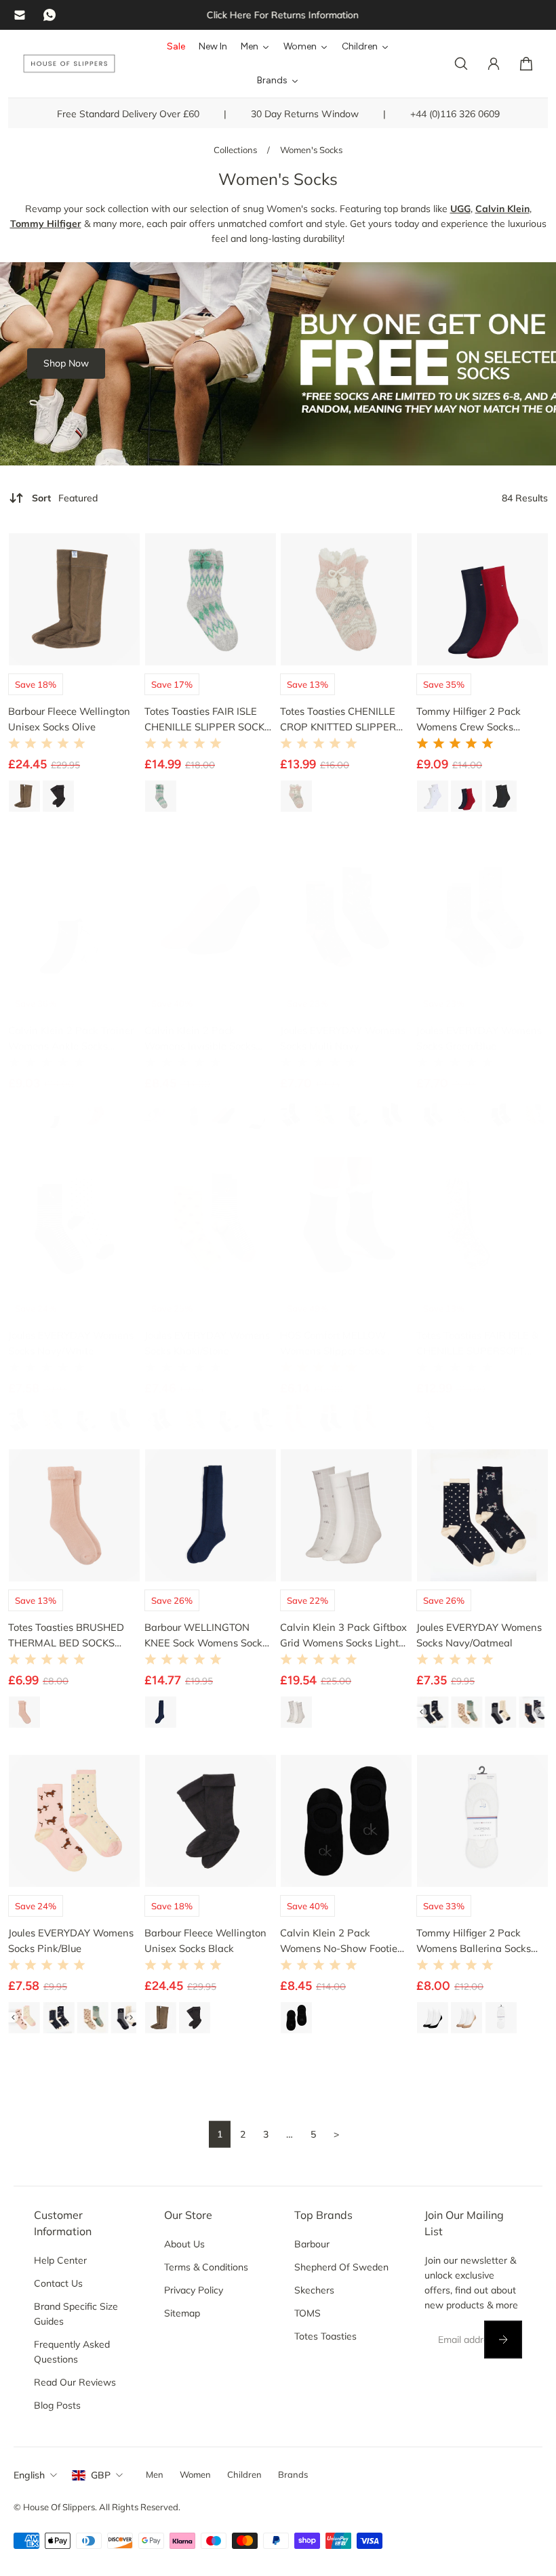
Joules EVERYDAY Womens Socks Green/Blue (479, 1037)
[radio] (25, 796)
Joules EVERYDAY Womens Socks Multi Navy (343, 1037)
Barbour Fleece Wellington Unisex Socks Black (205, 1940)
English (29, 2475)
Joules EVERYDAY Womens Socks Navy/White (71, 1343)
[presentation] (150, 1115)
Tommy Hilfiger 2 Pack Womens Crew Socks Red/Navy (469, 719)
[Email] (20, 15)
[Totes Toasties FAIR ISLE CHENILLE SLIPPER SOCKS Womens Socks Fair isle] (211, 599)
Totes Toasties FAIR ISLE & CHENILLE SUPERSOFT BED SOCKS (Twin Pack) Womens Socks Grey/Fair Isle (477, 1344)
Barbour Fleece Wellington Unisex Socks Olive (69, 718)
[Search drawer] (461, 64)
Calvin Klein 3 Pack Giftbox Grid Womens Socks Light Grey (343, 1636)
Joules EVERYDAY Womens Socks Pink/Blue (71, 1940)
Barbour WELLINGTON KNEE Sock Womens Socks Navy (206, 1636)
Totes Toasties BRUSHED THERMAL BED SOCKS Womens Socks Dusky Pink (71, 1636)
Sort (65, 498)
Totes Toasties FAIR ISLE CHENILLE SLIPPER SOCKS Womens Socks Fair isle (207, 719)
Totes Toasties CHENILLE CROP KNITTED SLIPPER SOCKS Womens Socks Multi (338, 719)
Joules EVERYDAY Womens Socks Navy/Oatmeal (479, 1635)
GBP (101, 2475)
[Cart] (526, 64)
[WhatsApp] (49, 15)
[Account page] (494, 64)
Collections (236, 150)
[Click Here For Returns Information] (278, 15)
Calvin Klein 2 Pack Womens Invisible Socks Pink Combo (200, 1038)
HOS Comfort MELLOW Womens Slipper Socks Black (333, 1344)
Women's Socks (311, 150)
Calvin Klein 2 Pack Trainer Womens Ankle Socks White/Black (71, 1038)
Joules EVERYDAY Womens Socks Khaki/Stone (207, 1343)
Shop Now (66, 363)
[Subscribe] (503, 2340)
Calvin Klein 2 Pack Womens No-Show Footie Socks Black (339, 1940)
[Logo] (69, 64)
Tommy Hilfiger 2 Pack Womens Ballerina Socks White (474, 1940)
